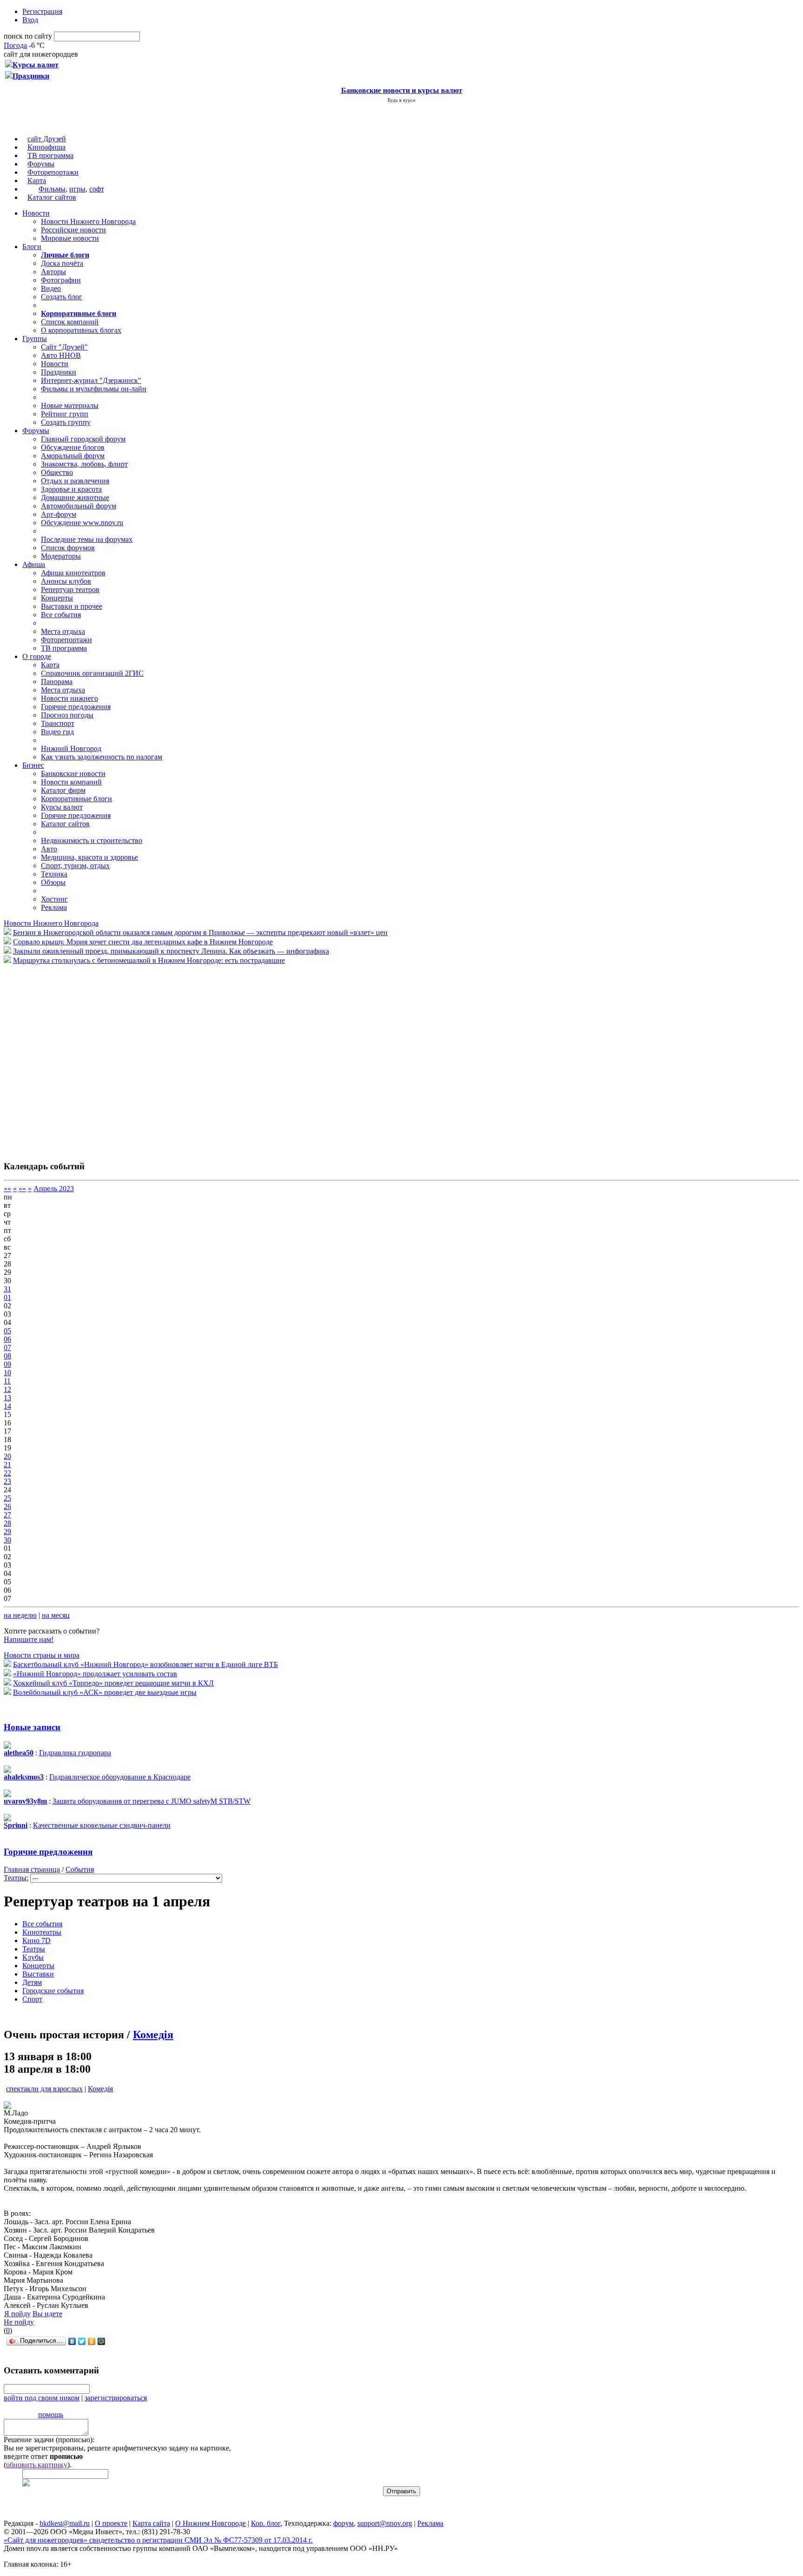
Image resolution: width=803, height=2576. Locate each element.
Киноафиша (46, 147)
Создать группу (66, 422)
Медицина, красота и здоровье (89, 857)
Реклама (54, 907)
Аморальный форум (73, 456)
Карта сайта (151, 2523)
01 (7, 1297)
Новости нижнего (69, 698)
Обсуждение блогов (73, 447)
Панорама (57, 682)
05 (7, 1331)
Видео (51, 288)
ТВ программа (50, 155)
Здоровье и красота (71, 489)
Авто (49, 849)
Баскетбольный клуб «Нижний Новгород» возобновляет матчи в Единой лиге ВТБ (145, 1664)
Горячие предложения (76, 707)
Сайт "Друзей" (64, 347)
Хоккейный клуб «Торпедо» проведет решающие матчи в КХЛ (113, 1683)
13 (7, 1398)
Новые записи (32, 1727)
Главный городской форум (83, 439)
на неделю (20, 1615)
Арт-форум (59, 514)
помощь (51, 2415)
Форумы (41, 164)
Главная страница (32, 1869)
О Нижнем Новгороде (211, 2523)
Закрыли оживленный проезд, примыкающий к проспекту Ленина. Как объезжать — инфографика (171, 951)
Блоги (32, 247)
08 (7, 1356)
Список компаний (70, 322)
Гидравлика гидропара (75, 1753)
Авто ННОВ (61, 355)
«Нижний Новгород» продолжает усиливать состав (95, 1674)
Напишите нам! (29, 1639)
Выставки (38, 1974)
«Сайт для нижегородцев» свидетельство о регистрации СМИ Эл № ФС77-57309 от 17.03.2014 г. (158, 2540)
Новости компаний (71, 782)
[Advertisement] (59, 1058)
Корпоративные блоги (76, 799)
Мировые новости (70, 238)
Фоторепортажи (53, 172)
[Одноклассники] (92, 2341)
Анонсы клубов (66, 581)
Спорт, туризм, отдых (75, 866)
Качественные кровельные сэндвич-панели (102, 1825)
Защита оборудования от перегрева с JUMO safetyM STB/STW (151, 1801)
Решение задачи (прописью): (49, 2440)
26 (7, 1506)
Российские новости (73, 230)
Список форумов (68, 548)
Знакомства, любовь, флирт (84, 464)
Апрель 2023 (54, 1189)
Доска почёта (62, 263)
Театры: (16, 1878)
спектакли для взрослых (44, 2089)
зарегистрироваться (116, 2398)
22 (7, 1473)
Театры (34, 1949)
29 (7, 1532)
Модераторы (61, 556)
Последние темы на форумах (87, 539)
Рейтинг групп (65, 414)
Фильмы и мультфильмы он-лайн (94, 389)
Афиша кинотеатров (73, 573)
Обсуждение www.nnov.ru (82, 523)
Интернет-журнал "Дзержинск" (91, 380)
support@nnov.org (385, 2523)
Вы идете (47, 2314)
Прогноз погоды (67, 715)
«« (7, 1189)
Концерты (57, 598)
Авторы (53, 272)
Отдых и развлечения (75, 481)
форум (343, 2523)
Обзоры (53, 882)
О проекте (111, 2523)
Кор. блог (266, 2523)
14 (7, 1406)
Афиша (34, 564)
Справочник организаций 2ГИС (92, 673)
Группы (35, 339)
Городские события (53, 1991)
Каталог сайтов (52, 197)
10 (7, 1373)
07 (7, 1347)
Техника (54, 874)
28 (7, 1523)
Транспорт (58, 723)
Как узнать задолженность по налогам (102, 757)
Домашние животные (75, 497)
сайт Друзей (47, 139)
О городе (37, 656)
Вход (30, 20)
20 (7, 1456)
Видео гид (57, 732)
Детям (32, 1982)
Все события (61, 615)
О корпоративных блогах (81, 330)
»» (22, 1189)
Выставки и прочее (72, 606)
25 (7, 1498)
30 (7, 1540)
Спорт (32, 1999)
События (80, 1869)
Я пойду (17, 2314)
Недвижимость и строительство (92, 840)
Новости (36, 213)
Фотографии (61, 280)
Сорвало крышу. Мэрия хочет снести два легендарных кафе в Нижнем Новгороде (143, 942)
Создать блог (62, 297)
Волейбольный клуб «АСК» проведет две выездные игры (105, 1692)
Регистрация (42, 11)
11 (7, 1381)
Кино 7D (36, 1940)
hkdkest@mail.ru (65, 2523)
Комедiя (153, 2035)
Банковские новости (73, 774)
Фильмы (52, 189)
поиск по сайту (28, 36)
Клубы (33, 1957)
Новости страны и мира (42, 1655)
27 (7, 1515)
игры (77, 189)
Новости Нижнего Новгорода (88, 221)
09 (7, 1364)
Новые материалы (70, 405)
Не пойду (19, 2322)
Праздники (59, 372)
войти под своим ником (42, 2398)
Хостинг (54, 899)
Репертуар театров (70, 590)
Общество (57, 472)
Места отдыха (63, 631)
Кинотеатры (42, 1932)
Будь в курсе (401, 100)
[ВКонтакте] (72, 2341)
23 (7, 1481)
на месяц (56, 1615)
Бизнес (33, 765)
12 (7, 1389)
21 (7, 1465)
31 (7, 1289)
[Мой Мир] (102, 2341)
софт (97, 189)
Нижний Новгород (71, 748)
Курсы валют (62, 807)
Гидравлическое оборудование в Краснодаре (120, 1777)
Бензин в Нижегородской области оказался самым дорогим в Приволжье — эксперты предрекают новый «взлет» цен (200, 932)
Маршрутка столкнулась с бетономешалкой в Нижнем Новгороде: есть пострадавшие (149, 960)
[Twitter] (82, 2341)
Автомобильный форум (79, 506)
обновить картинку (37, 2465)
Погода (15, 45)
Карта (37, 181)
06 (7, 1339)
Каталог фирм (63, 790)
